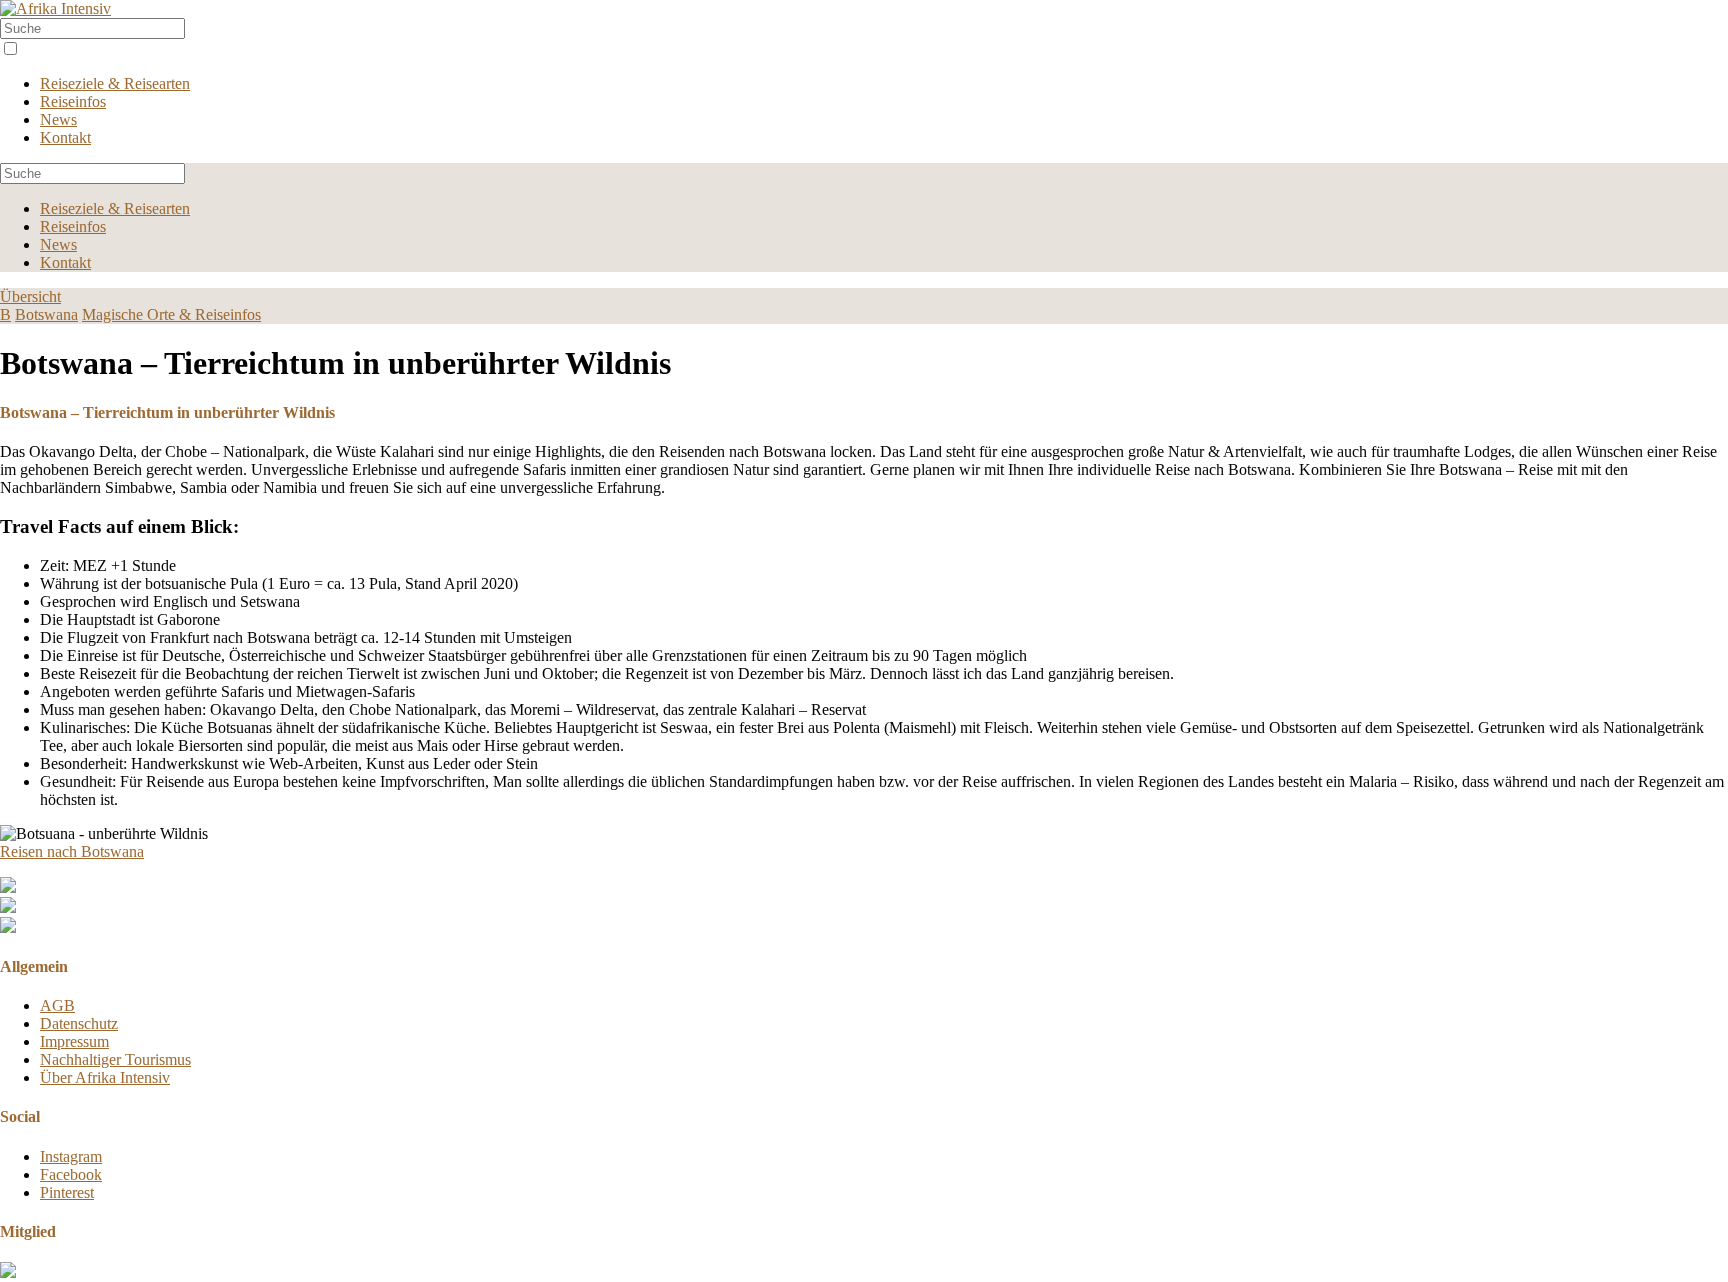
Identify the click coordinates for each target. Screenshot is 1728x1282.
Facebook (71, 1174)
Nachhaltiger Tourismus (115, 1059)
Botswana (46, 314)
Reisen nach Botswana (72, 851)
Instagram (71, 1156)
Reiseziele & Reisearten (115, 83)
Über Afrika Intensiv (105, 1077)
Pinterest (67, 1192)
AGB (57, 1005)
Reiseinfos (73, 101)
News (58, 119)
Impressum (74, 1041)
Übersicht (30, 296)
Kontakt (65, 137)
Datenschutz (79, 1023)
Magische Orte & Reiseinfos (171, 314)
